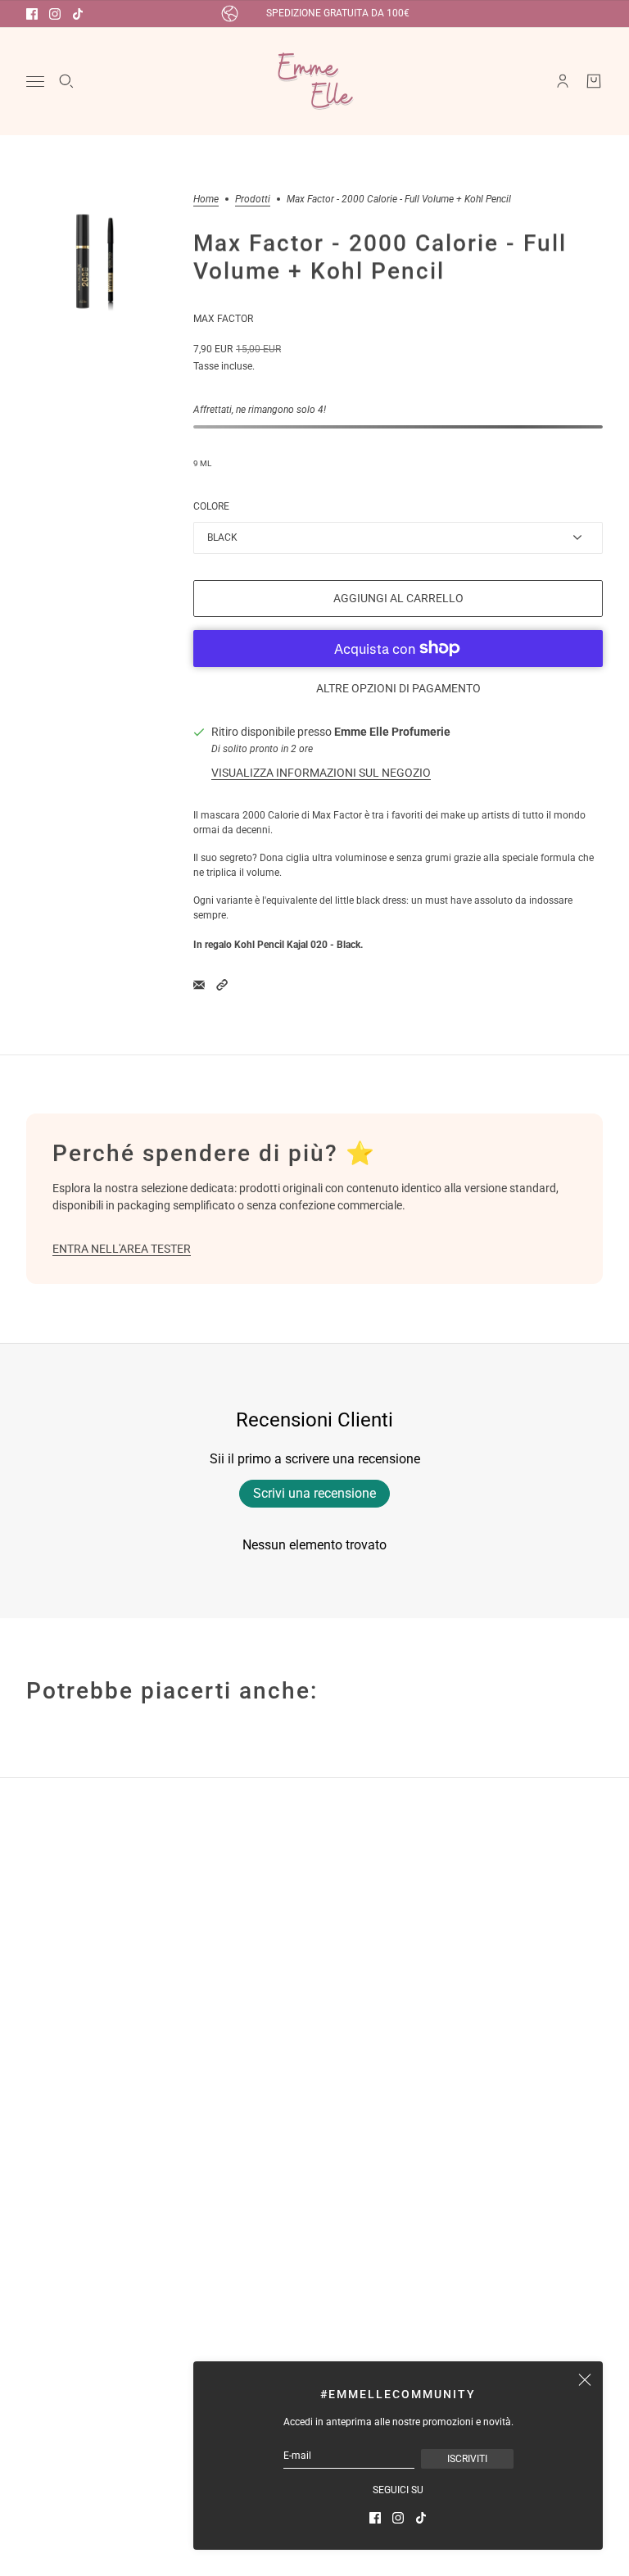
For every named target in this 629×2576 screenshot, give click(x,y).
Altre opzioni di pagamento (398, 688)
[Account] (563, 81)
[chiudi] (585, 2379)
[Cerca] (66, 81)
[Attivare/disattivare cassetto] (35, 82)
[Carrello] (594, 81)
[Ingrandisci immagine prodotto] (97, 265)
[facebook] (32, 14)
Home (206, 200)
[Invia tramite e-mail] (199, 985)
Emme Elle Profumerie (392, 732)
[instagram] (55, 14)
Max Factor (223, 319)
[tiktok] (78, 14)
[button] (222, 985)
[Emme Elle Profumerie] (314, 81)
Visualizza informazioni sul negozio (321, 773)
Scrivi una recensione (314, 1493)
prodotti (253, 200)
